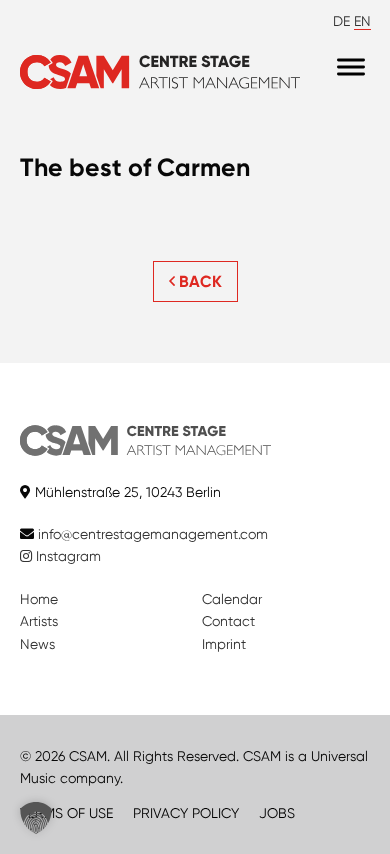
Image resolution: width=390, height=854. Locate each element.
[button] (36, 818)
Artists (39, 621)
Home (39, 599)
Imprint (224, 644)
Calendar (232, 599)
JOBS (277, 813)
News (37, 644)
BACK (198, 281)
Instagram (66, 556)
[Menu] (351, 67)
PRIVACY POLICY (186, 813)
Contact (228, 621)
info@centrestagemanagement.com (153, 534)
